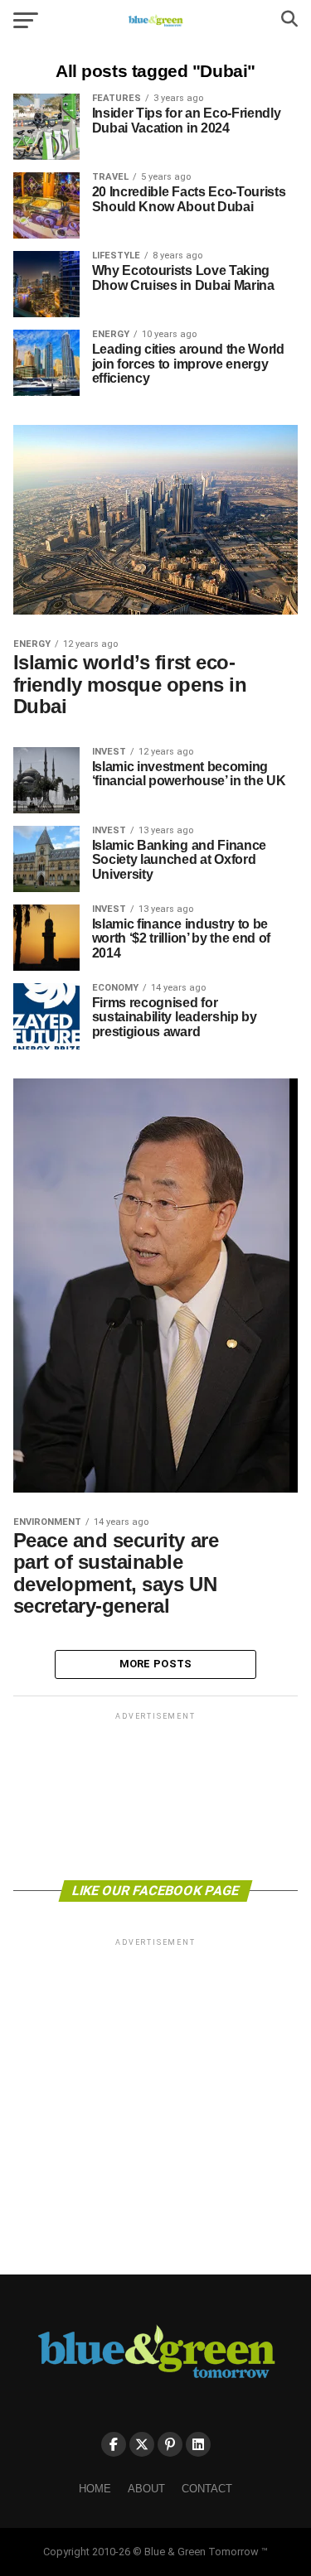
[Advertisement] (156, 1795)
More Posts (156, 1664)
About (146, 2489)
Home (95, 2489)
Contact (207, 2489)
